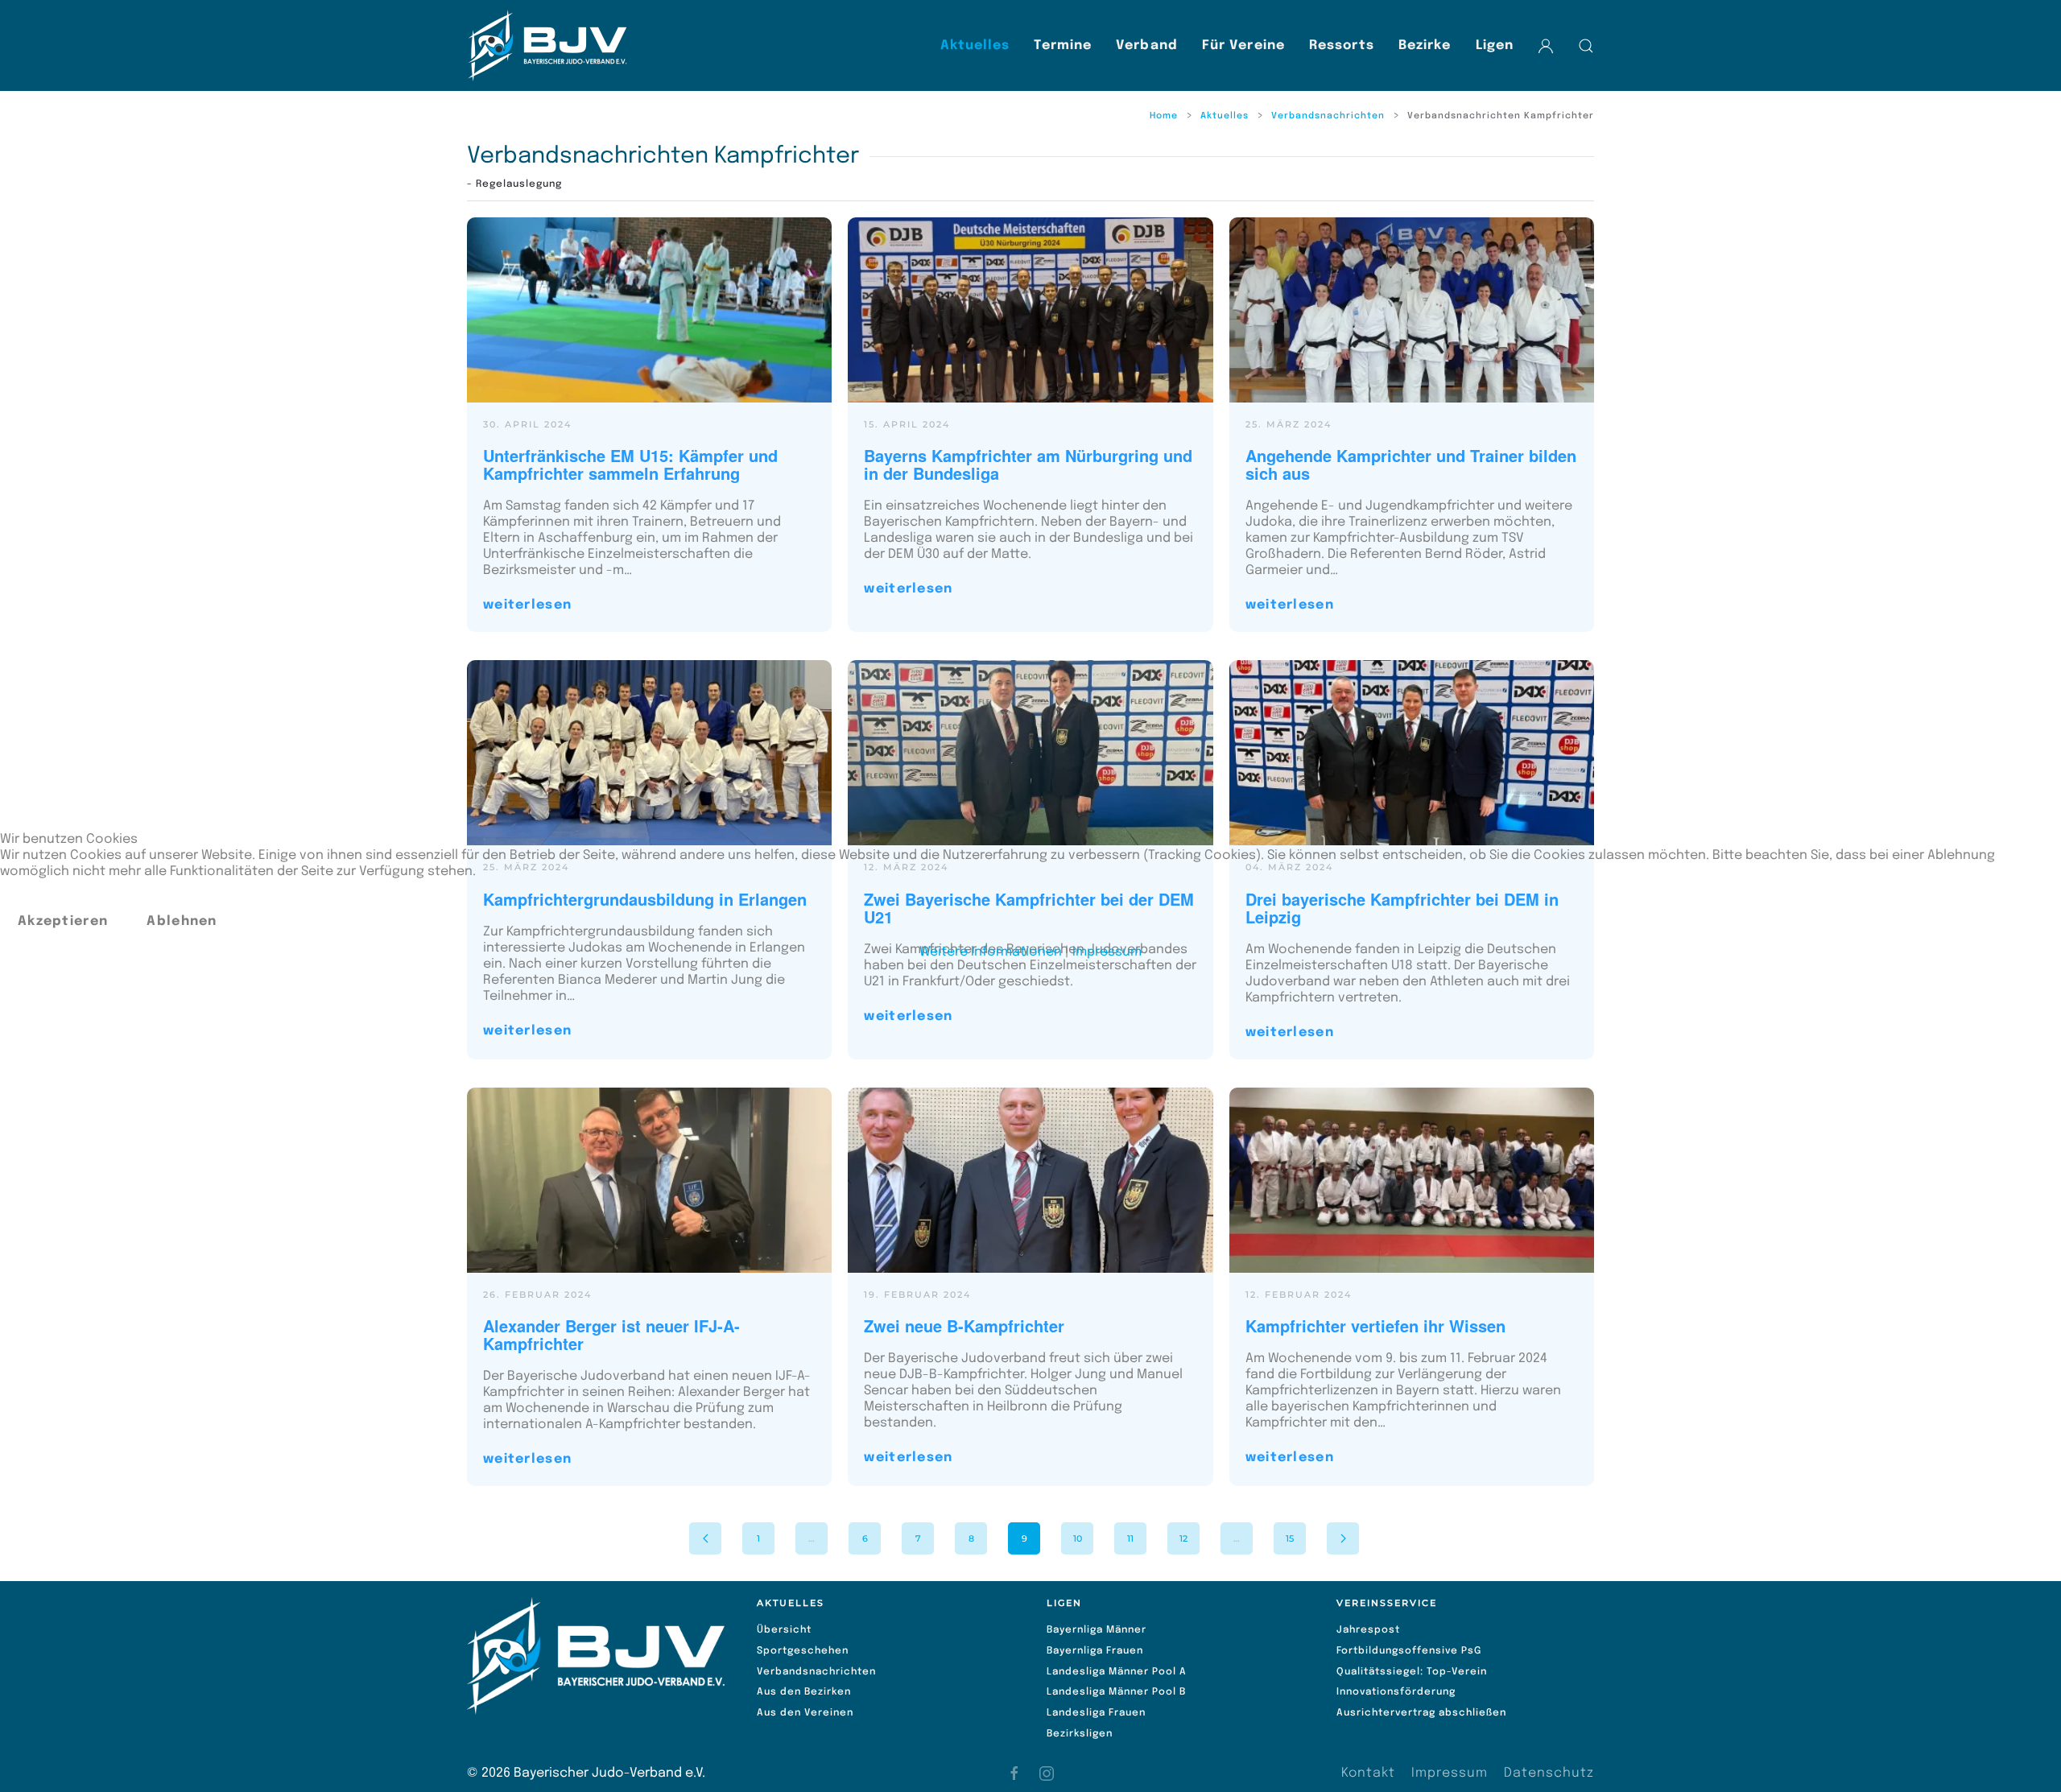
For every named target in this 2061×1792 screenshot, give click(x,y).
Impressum (1107, 952)
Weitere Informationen (991, 952)
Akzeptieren (63, 921)
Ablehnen (182, 921)
